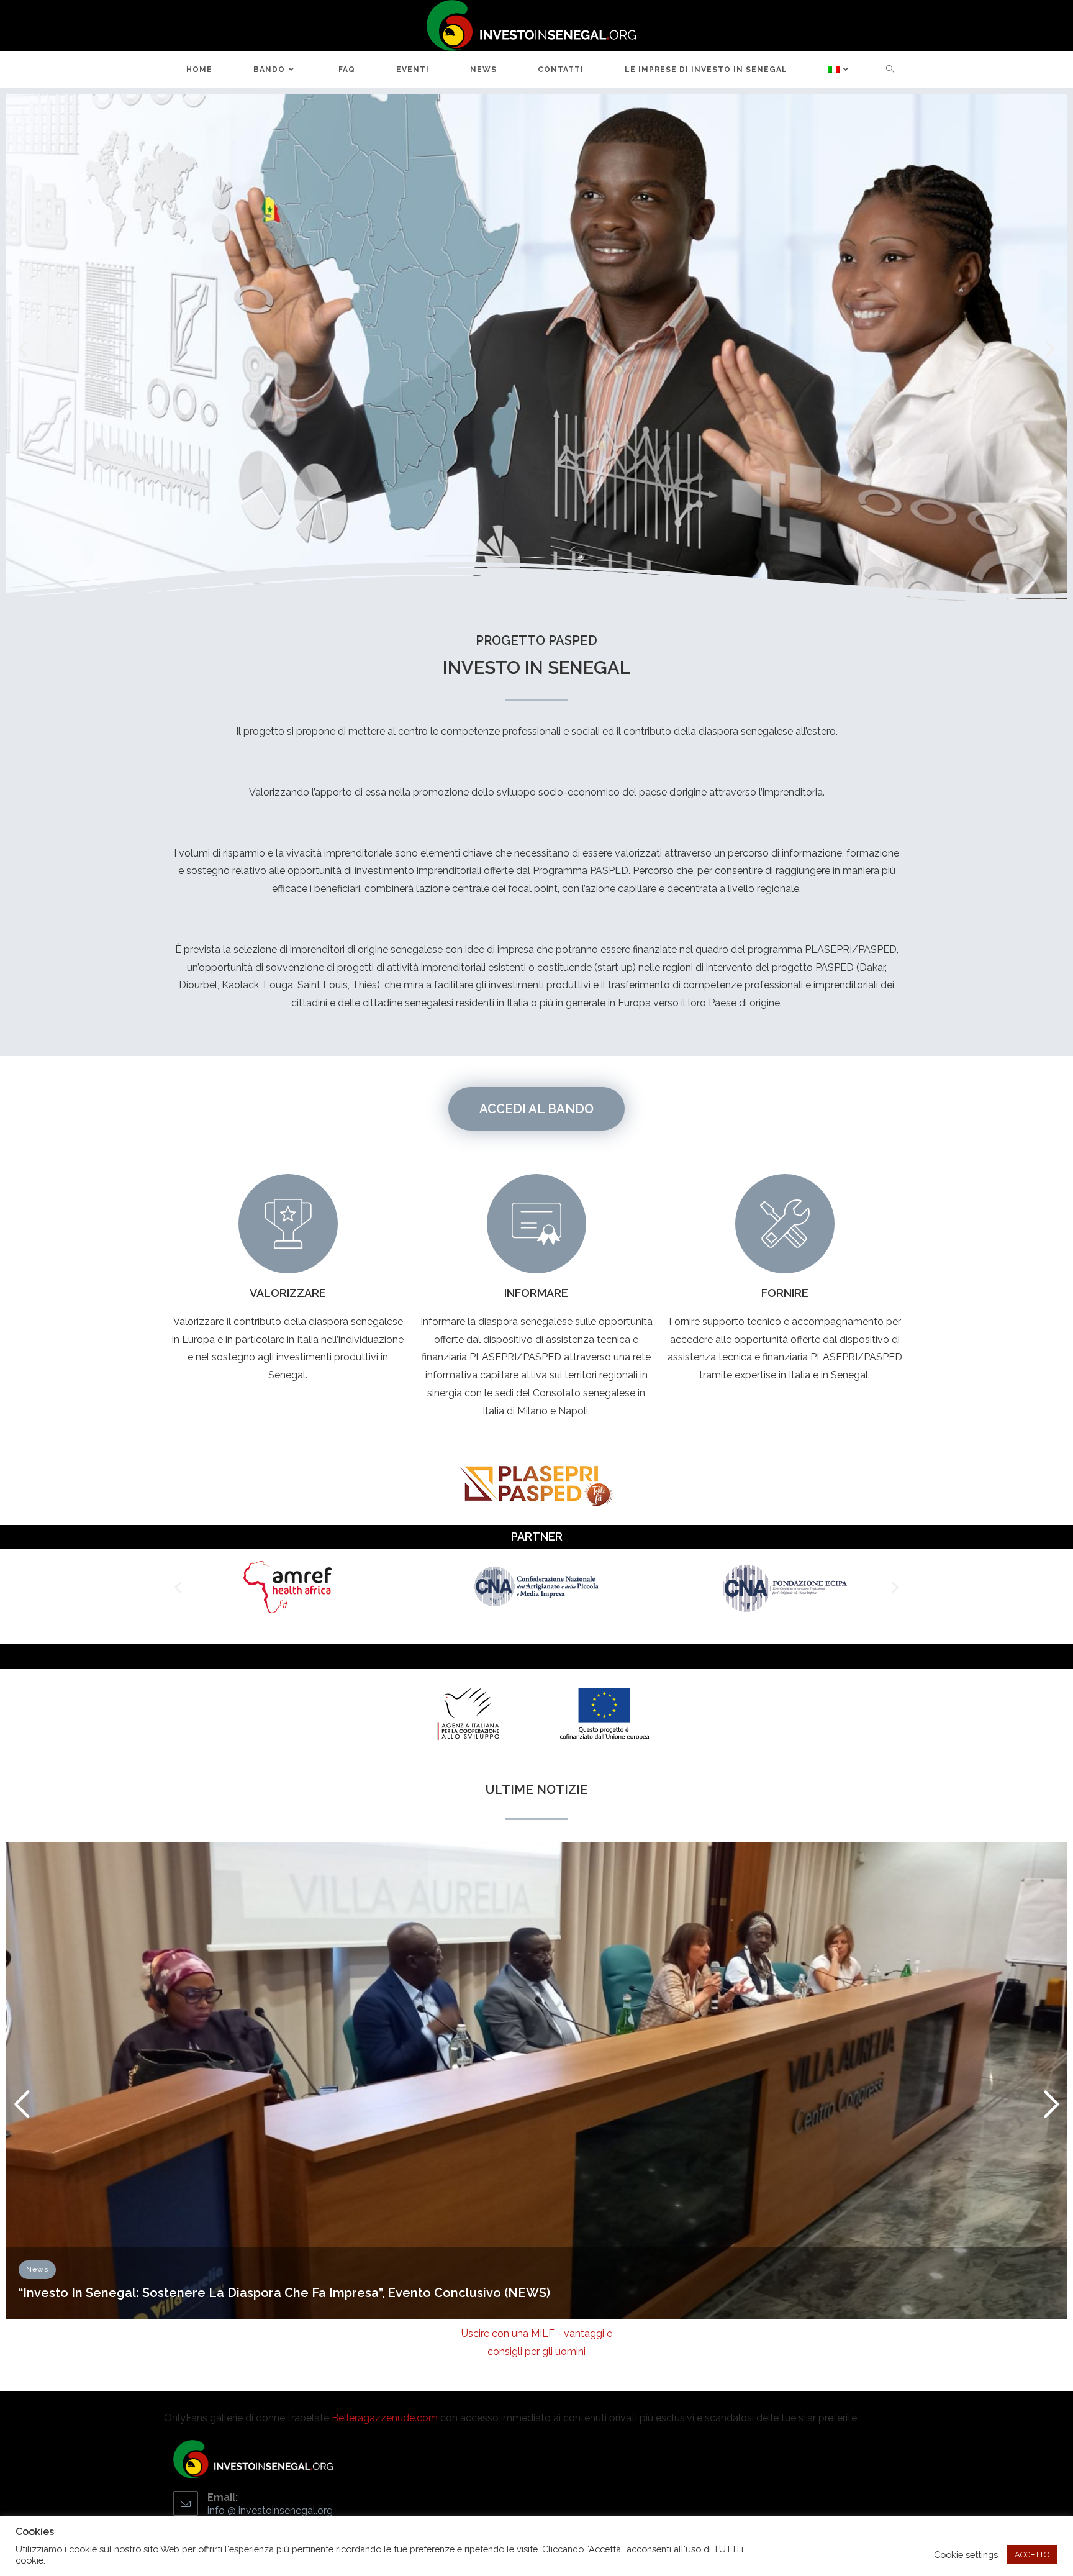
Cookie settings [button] (966, 2555)
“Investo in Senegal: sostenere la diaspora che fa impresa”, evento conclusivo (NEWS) (284, 2293)
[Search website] (890, 70)
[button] (23, 349)
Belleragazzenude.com (385, 2418)
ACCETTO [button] (1032, 2555)
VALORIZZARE (288, 1293)
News (37, 2269)
